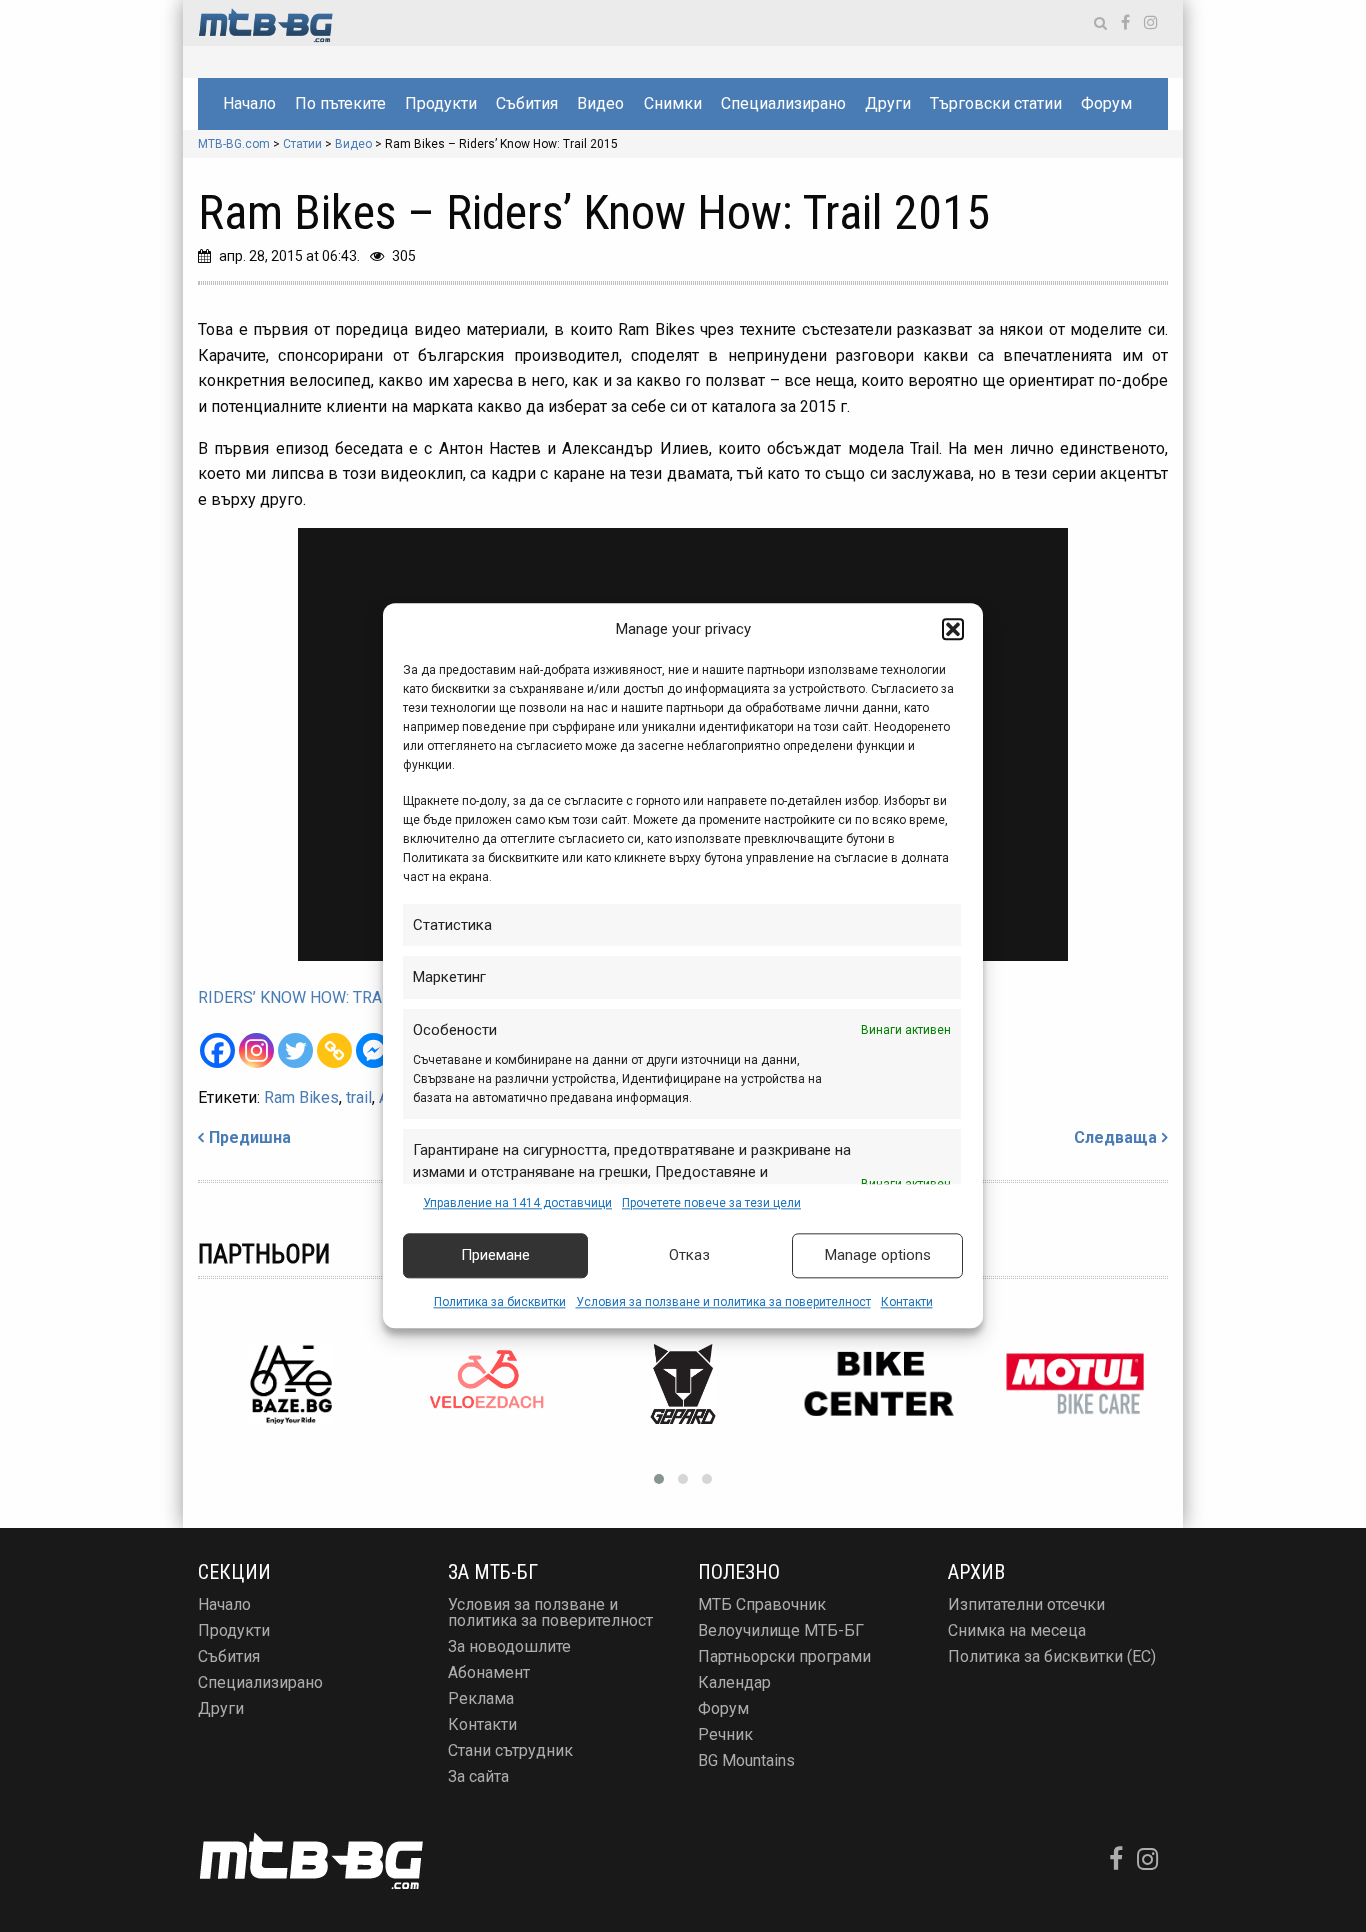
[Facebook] (217, 1050)
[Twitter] (295, 1050)
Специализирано (783, 103)
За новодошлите (509, 1646)
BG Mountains (746, 1760)
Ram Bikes (301, 1097)
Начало (249, 103)
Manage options (878, 1256)
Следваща (1115, 1137)
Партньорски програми (784, 1656)
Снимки (673, 103)
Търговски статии (996, 103)
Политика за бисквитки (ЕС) (1052, 1656)
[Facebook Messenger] (373, 1050)
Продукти (441, 103)
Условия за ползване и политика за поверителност (723, 1302)
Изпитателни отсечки (1026, 1604)
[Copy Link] (334, 1050)
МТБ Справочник (762, 1604)
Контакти (907, 1302)
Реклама (481, 1698)
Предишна (250, 1137)
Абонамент (489, 1672)
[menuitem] (249, 104)
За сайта (478, 1776)
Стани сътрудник (510, 1750)
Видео (600, 103)
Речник (725, 1734)
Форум (1106, 103)
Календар (734, 1682)
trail (359, 1097)
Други (888, 103)
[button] (953, 630)
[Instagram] (256, 1050)
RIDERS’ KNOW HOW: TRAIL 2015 (317, 997)
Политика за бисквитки (500, 1302)
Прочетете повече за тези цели (711, 1203)
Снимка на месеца (1017, 1630)
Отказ (689, 1256)
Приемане (495, 1256)
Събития (527, 103)
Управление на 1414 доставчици (517, 1203)
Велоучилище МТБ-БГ (781, 1630)
